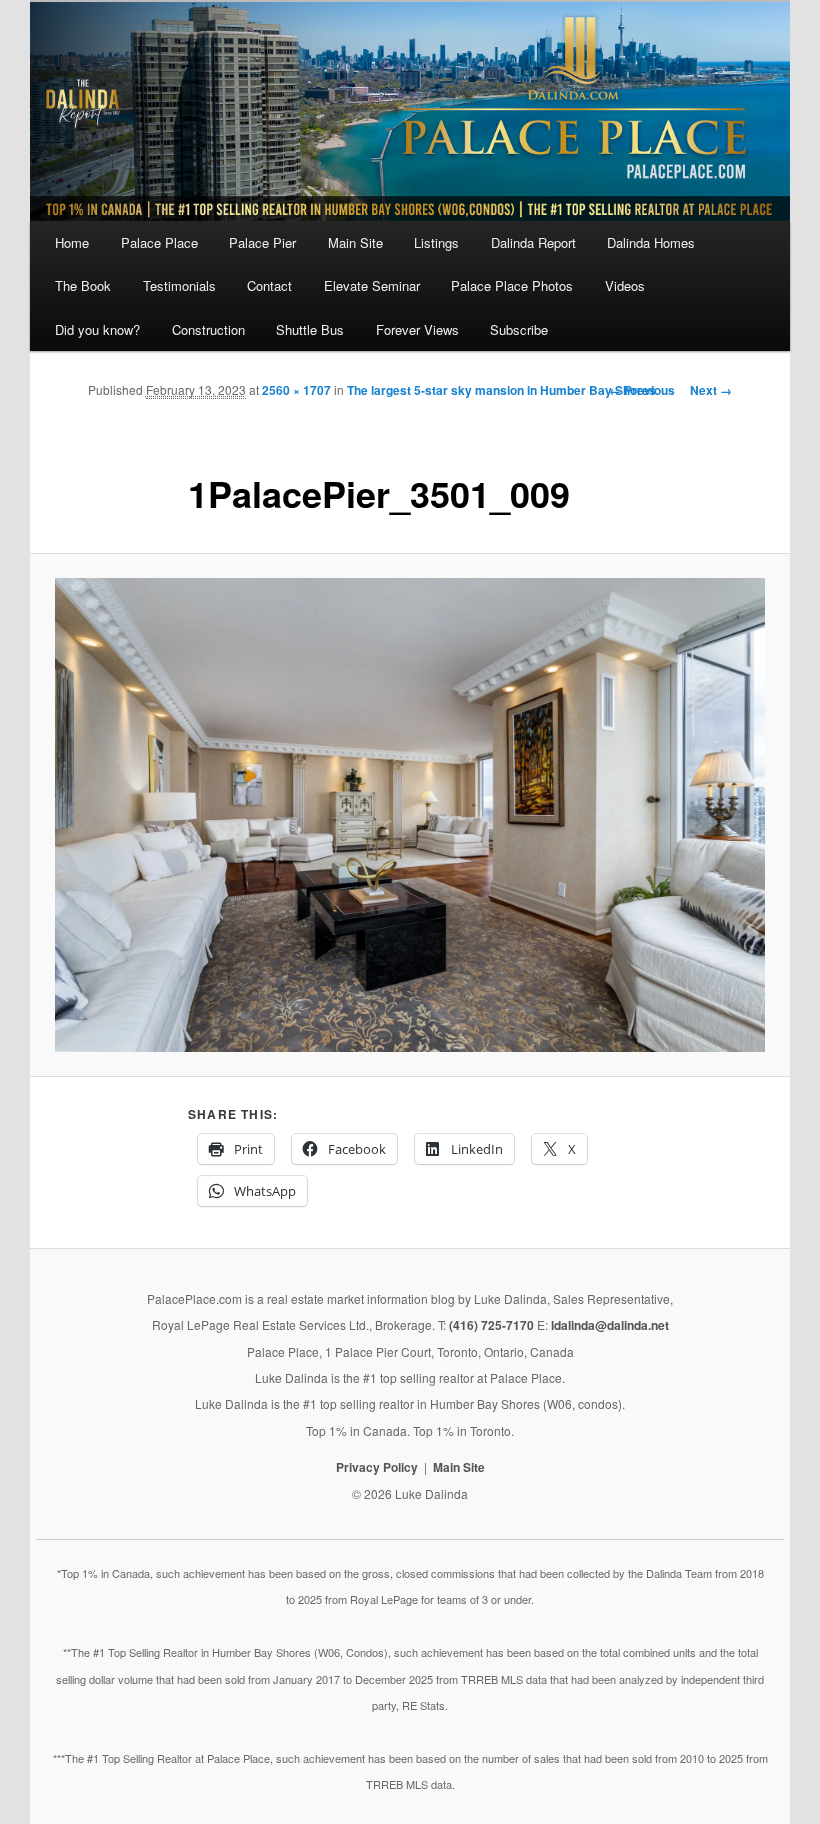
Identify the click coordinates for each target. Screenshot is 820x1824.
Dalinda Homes (651, 242)
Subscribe (519, 329)
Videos (625, 285)
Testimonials (179, 285)
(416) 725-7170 (491, 1325)
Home (72, 242)
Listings (436, 242)
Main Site (355, 242)
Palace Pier (262, 242)
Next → (711, 390)
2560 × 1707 (296, 390)
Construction (208, 329)
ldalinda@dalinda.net (610, 1325)
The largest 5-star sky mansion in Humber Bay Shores (501, 390)
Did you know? (97, 329)
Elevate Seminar (372, 285)
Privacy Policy (377, 1467)
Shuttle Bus (310, 329)
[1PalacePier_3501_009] (410, 815)
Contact (269, 285)
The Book (83, 285)
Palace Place (159, 242)
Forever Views (417, 329)
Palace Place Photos (512, 285)
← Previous (642, 390)
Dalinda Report (533, 242)
